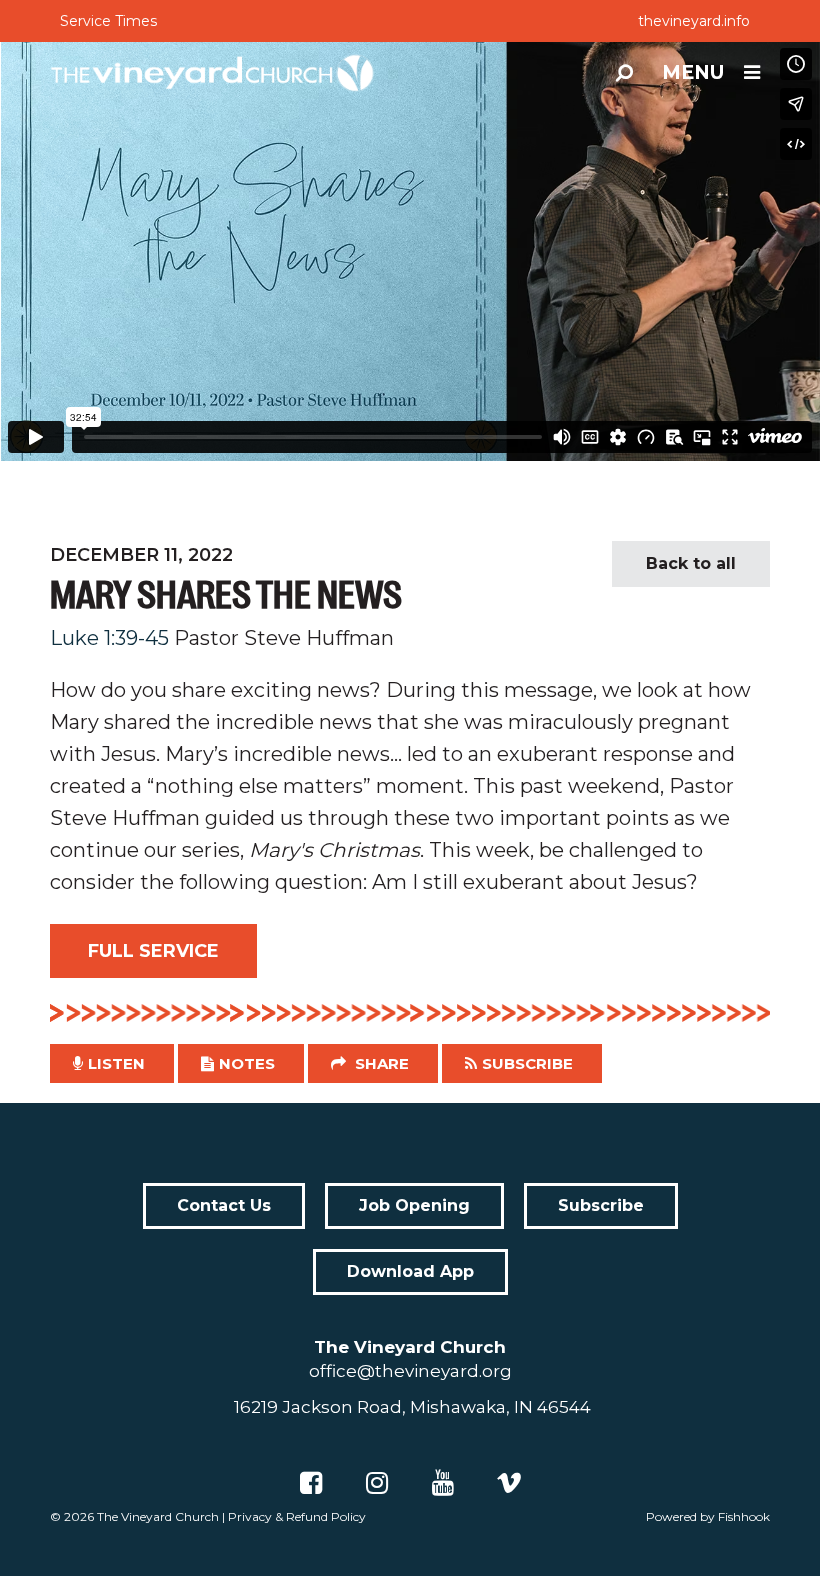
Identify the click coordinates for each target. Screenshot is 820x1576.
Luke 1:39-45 (109, 638)
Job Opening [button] (414, 1205)
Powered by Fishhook (708, 1516)
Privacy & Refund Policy (297, 1516)
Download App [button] (410, 1271)
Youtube (443, 1483)
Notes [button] (247, 1063)
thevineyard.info (694, 21)
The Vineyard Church (158, 1516)
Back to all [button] (691, 563)
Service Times (108, 21)
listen (116, 1063)
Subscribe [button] (527, 1063)
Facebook (311, 1483)
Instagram (377, 1483)
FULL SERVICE (153, 951)
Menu (693, 72)
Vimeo (509, 1483)
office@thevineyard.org (410, 1371)
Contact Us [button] (224, 1205)
